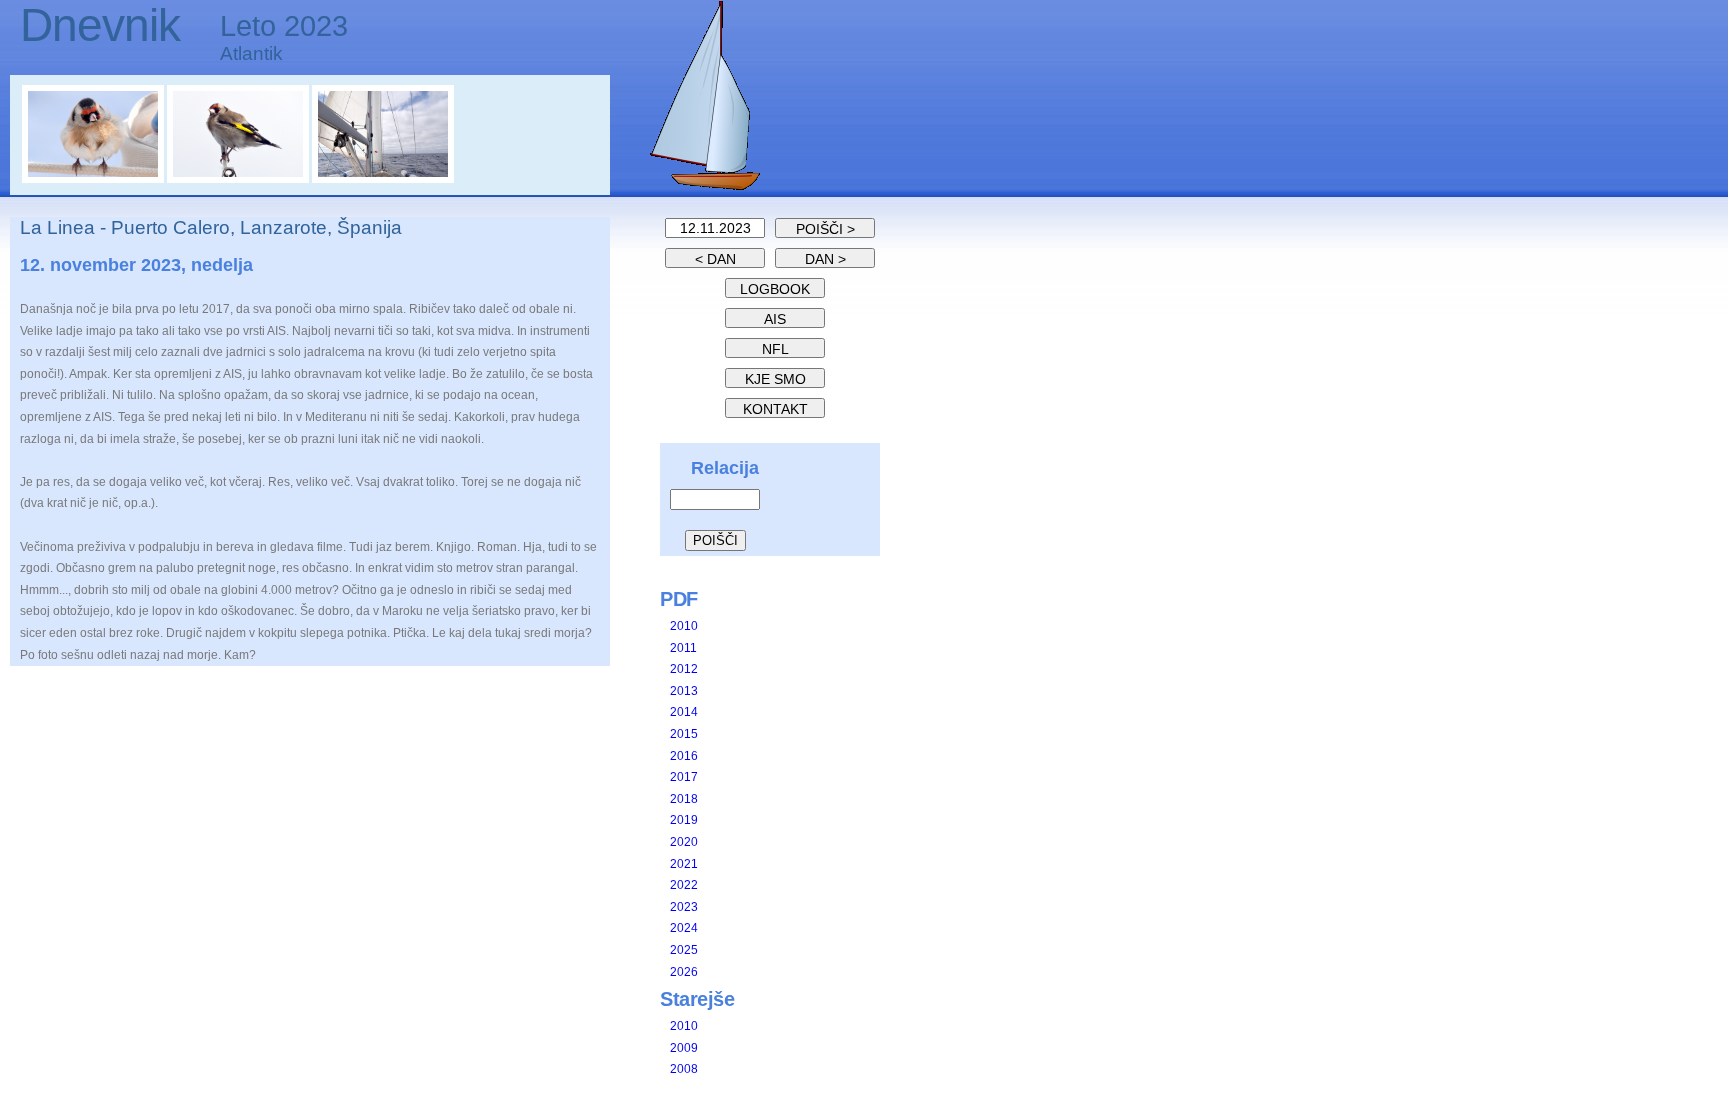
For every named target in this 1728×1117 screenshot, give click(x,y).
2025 (684, 950)
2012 (684, 669)
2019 (684, 820)
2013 (684, 691)
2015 (684, 734)
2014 (684, 712)
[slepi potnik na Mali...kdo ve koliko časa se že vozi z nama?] (94, 179)
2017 (684, 777)
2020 (684, 842)
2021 (684, 864)
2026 (684, 972)
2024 (684, 928)
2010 (684, 626)
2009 (684, 1048)
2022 (684, 885)
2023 (684, 907)
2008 (684, 1069)
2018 (684, 799)
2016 (684, 756)
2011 (683, 648)
